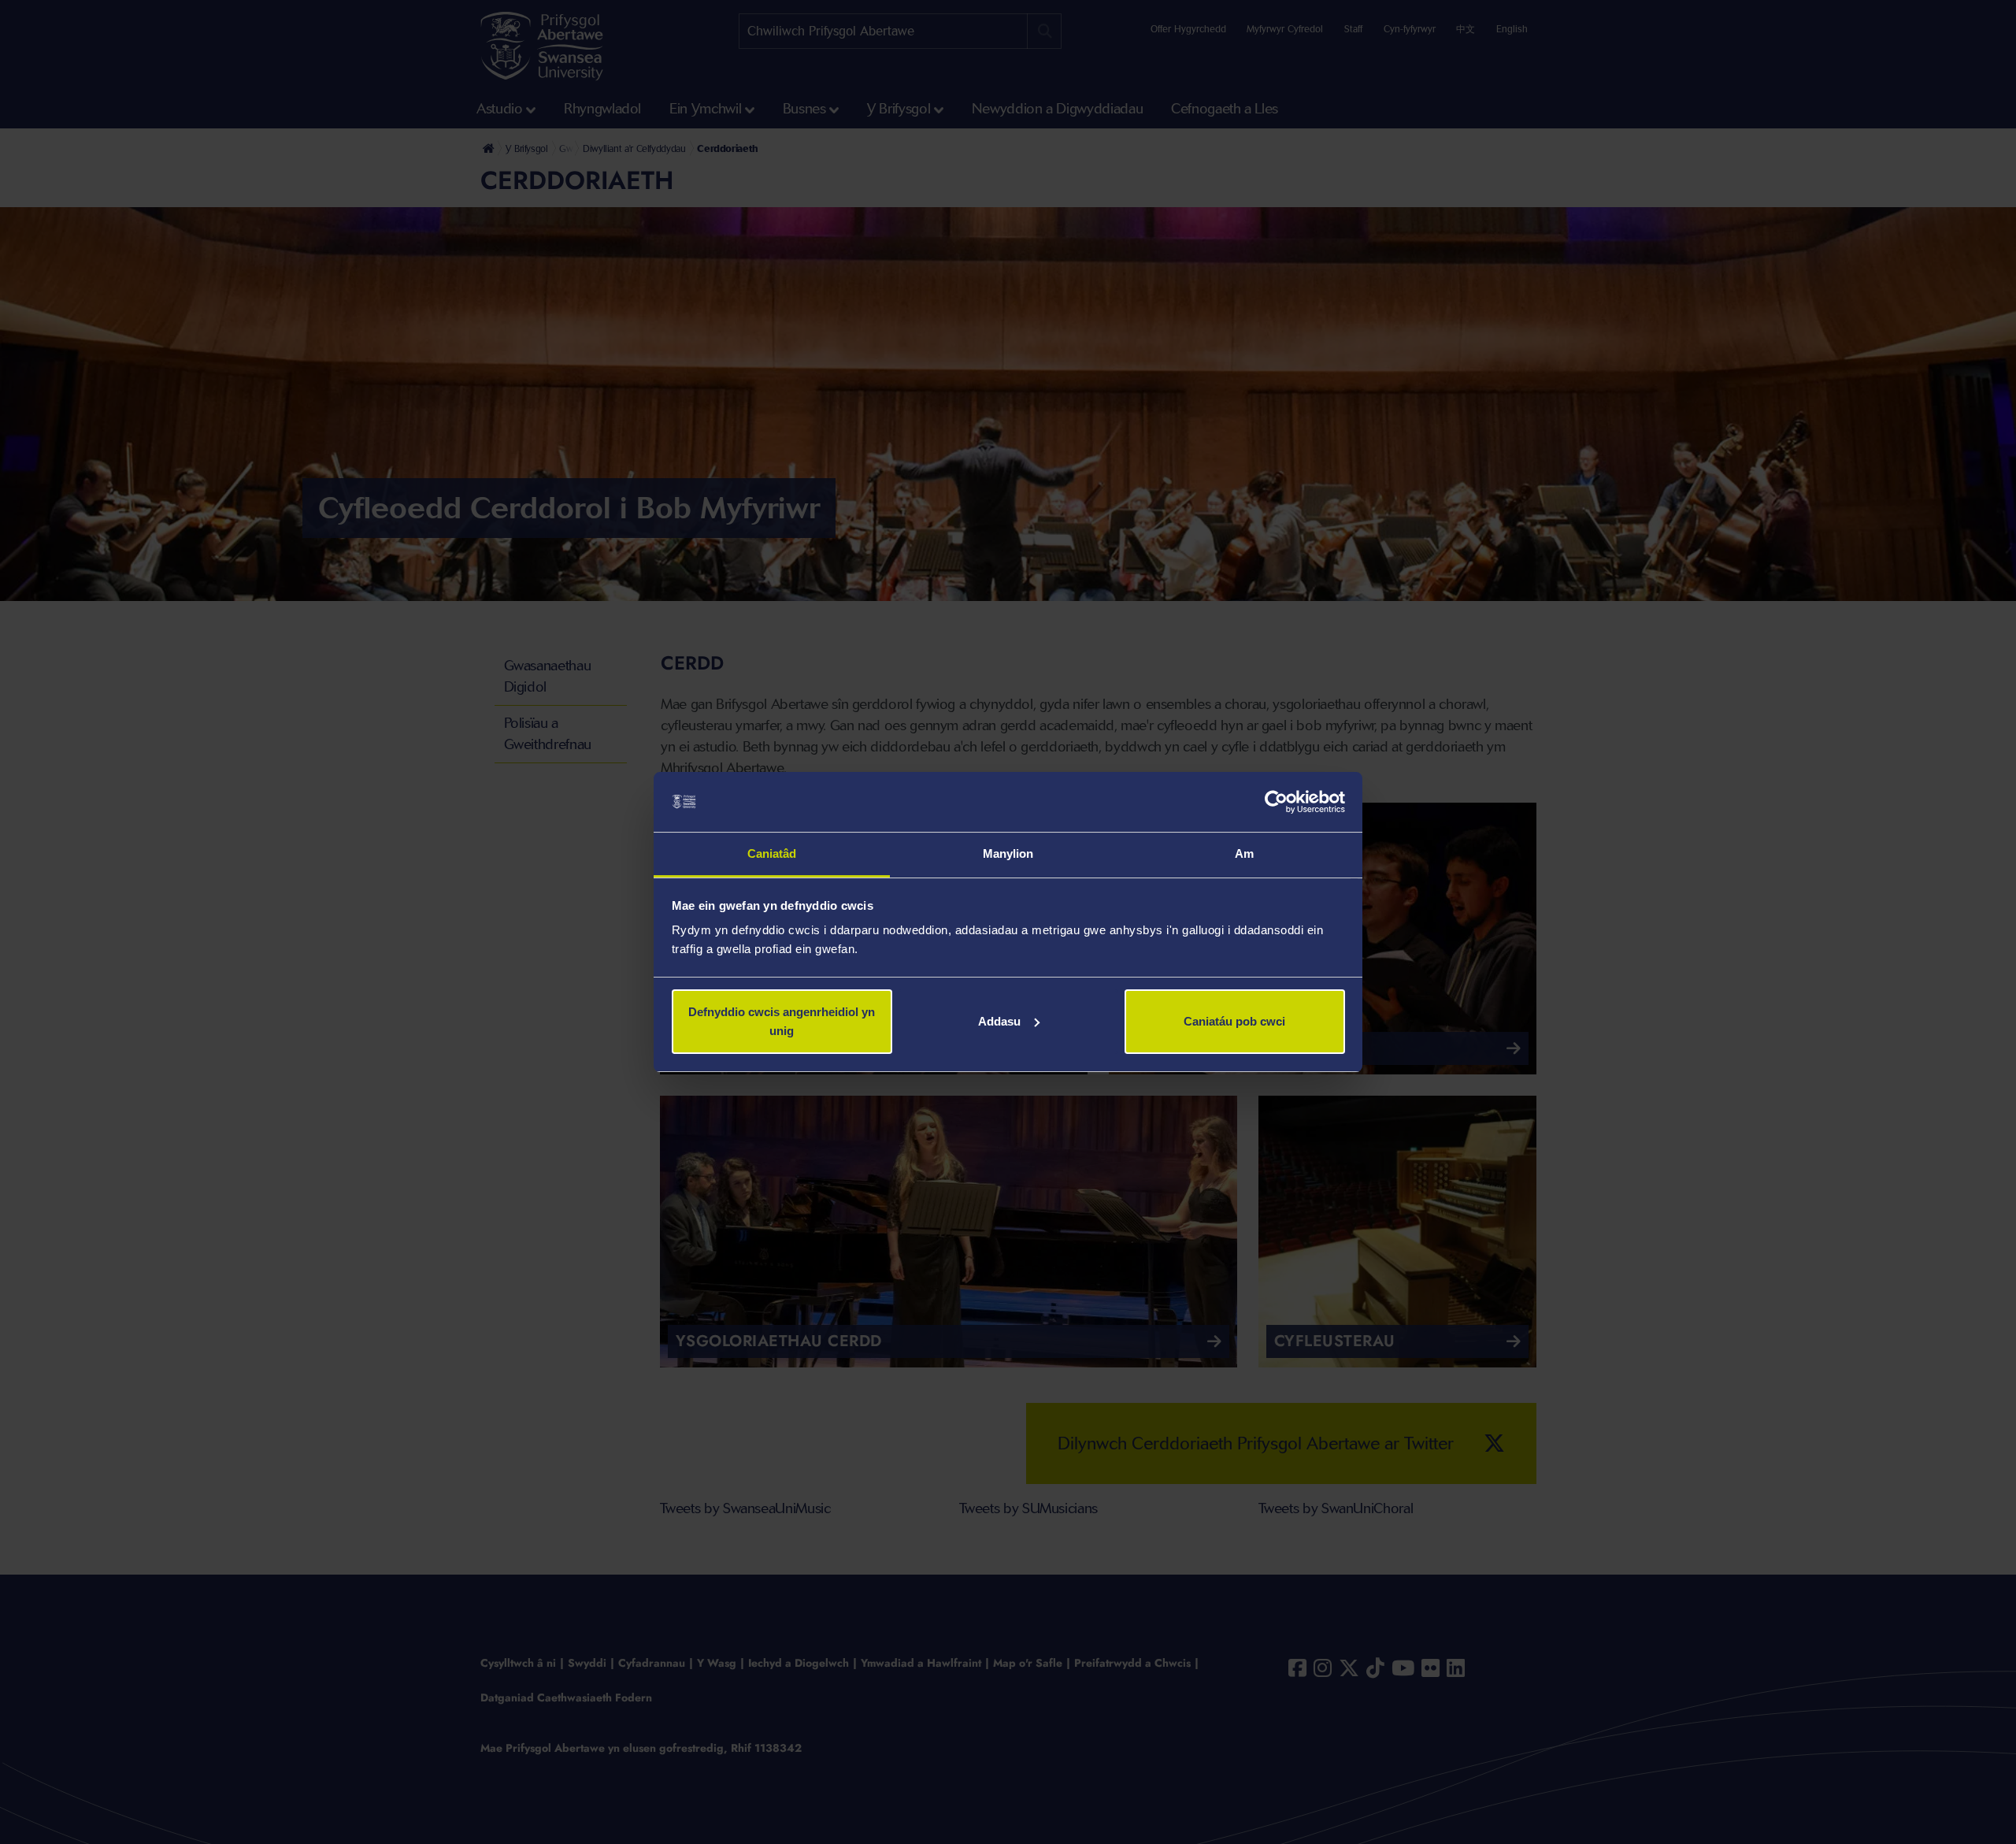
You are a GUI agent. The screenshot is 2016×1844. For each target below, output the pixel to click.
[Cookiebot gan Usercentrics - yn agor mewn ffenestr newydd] (1276, 802)
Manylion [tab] (1008, 853)
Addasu (999, 1021)
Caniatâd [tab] (772, 853)
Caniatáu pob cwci (1234, 1021)
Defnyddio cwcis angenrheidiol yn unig (782, 1021)
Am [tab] (1244, 853)
